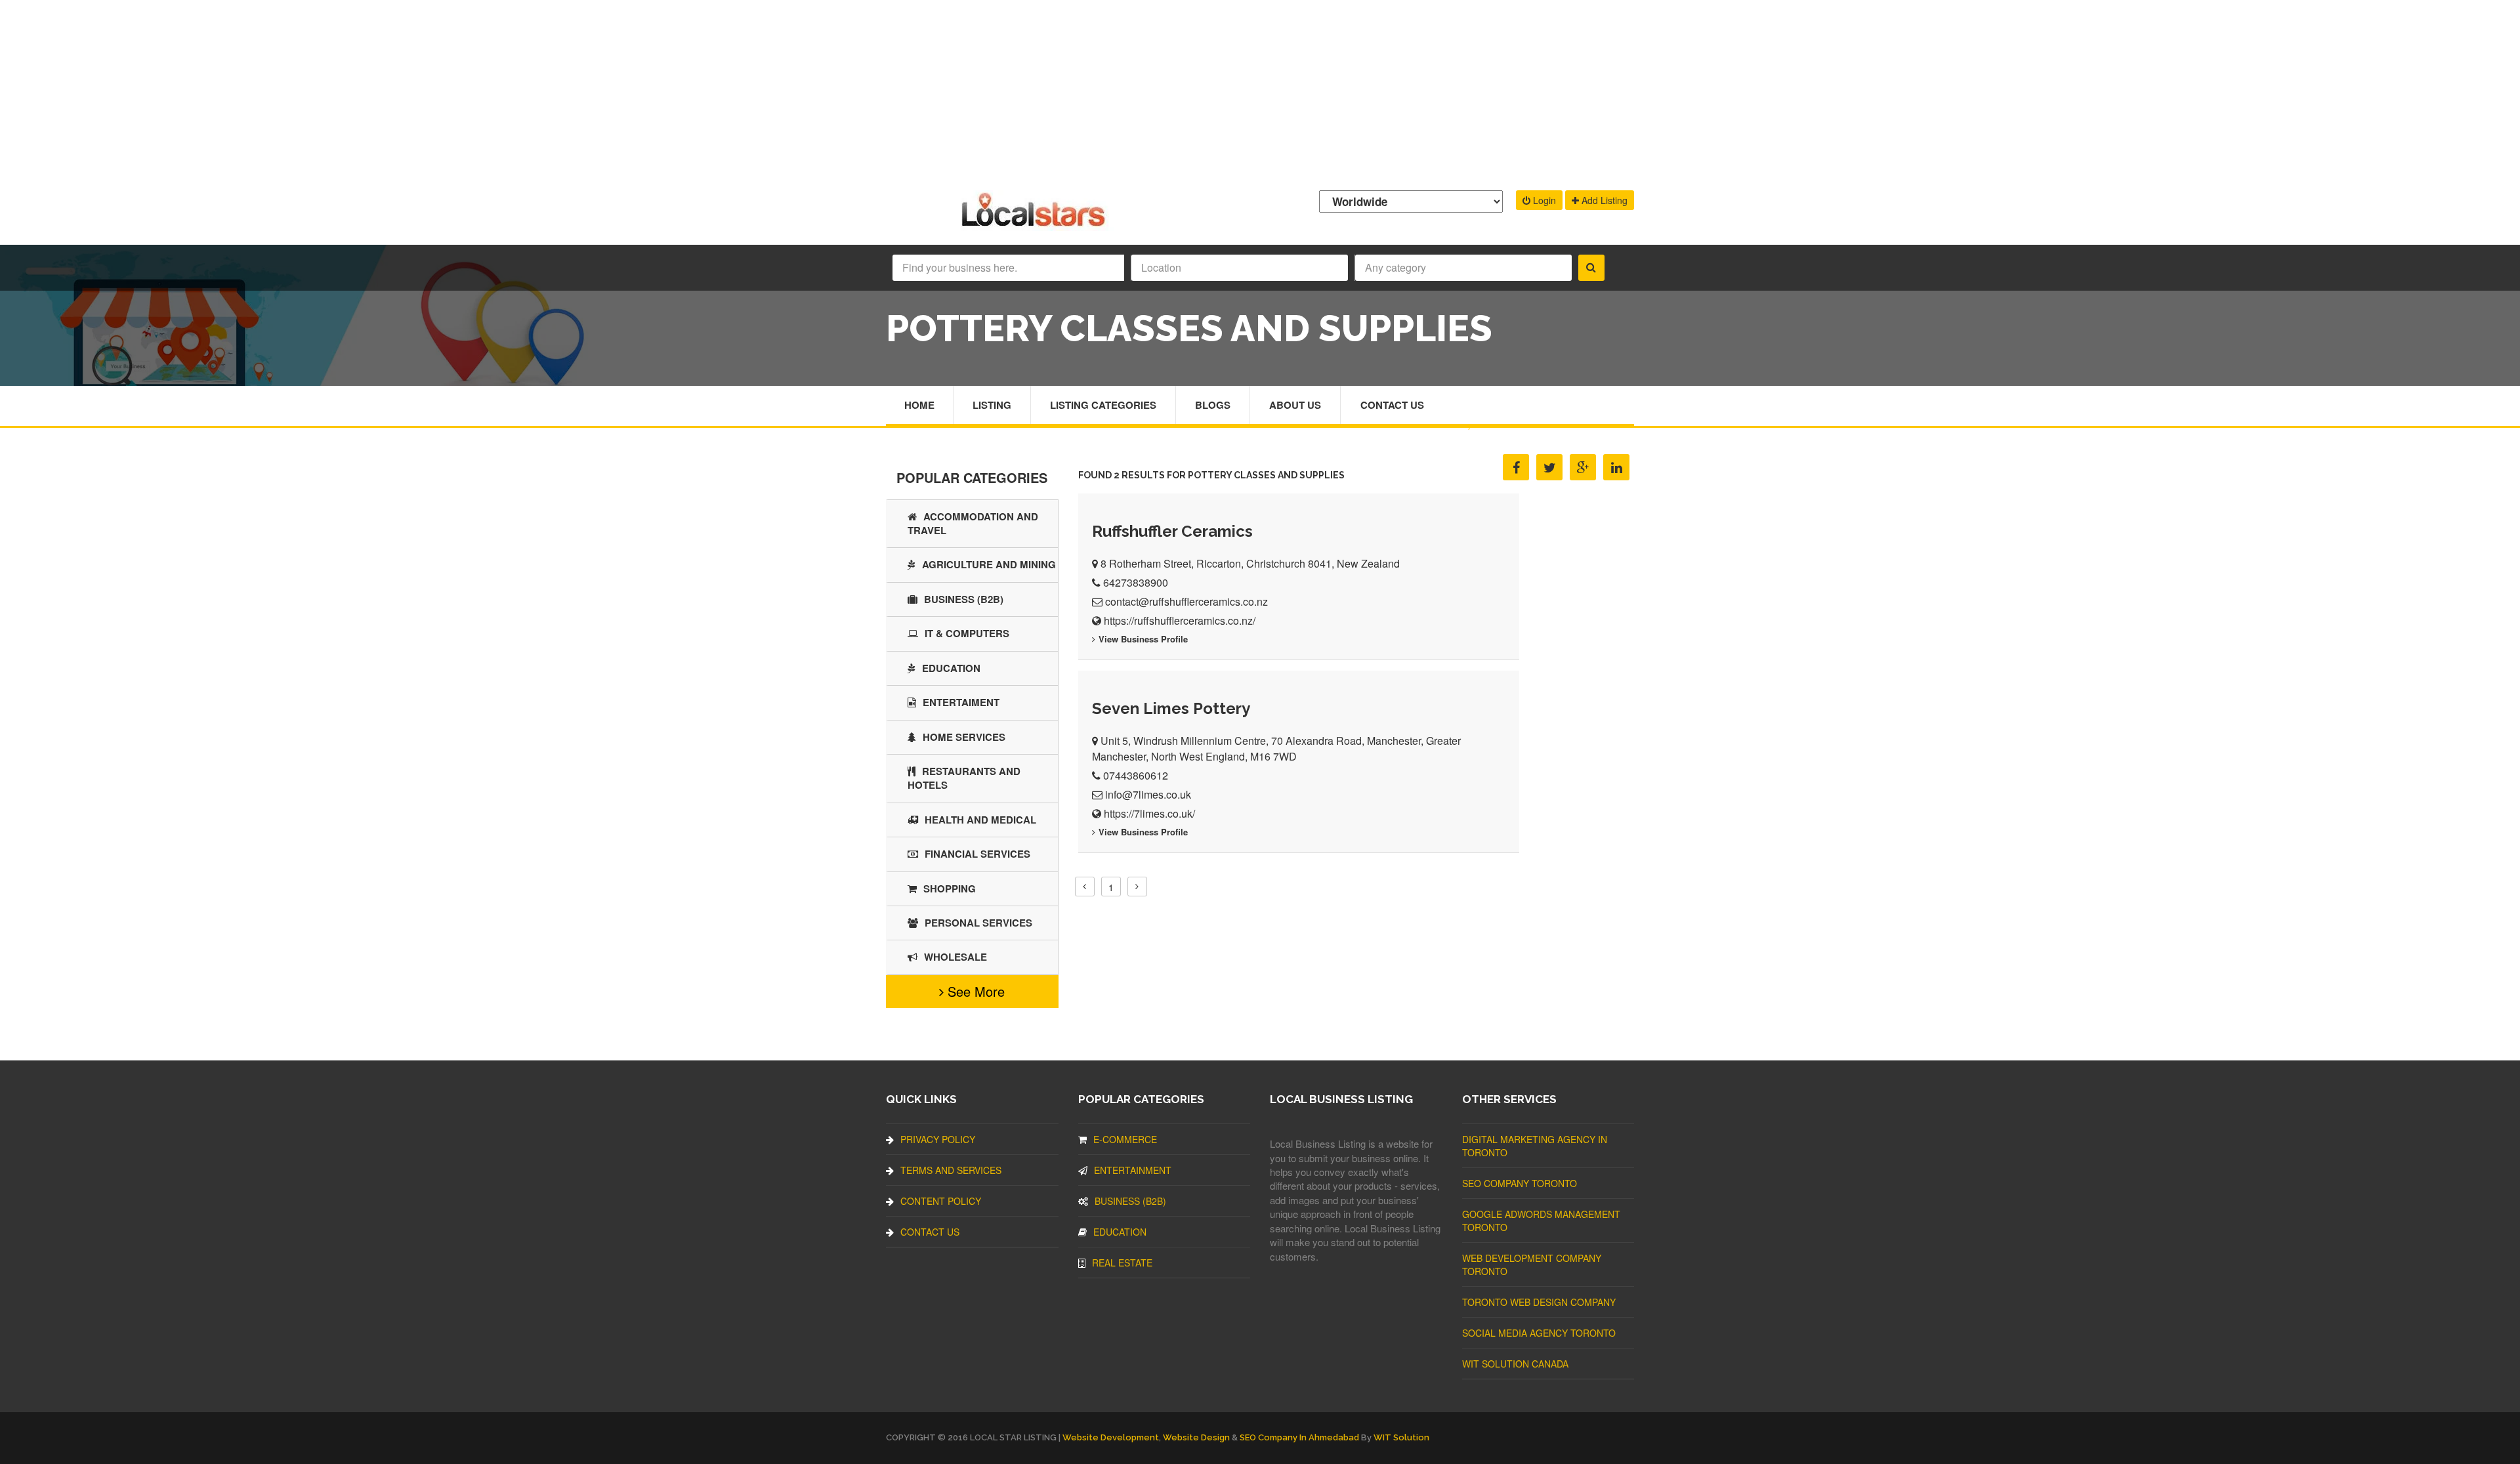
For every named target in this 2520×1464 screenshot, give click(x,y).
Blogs (1213, 405)
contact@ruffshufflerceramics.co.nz (1186, 601)
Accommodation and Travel (973, 523)
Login (1543, 200)
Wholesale (955, 957)
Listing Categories (1103, 405)
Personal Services (978, 923)
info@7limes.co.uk (1148, 794)
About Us (1295, 405)
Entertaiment (961, 702)
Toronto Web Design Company (1539, 1302)
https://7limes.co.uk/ (1149, 813)
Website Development (1111, 1437)
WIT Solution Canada (1515, 1364)
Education (951, 668)
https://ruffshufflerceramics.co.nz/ (1180, 620)
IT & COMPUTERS (967, 633)
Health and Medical (980, 820)
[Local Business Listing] (1036, 225)
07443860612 (1136, 775)
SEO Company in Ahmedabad (1299, 1437)
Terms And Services (951, 1170)
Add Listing (1603, 200)
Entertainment (1133, 1170)
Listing (992, 405)
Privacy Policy (938, 1139)
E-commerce (1125, 1139)
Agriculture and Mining (989, 564)
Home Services (964, 737)
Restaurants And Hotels (964, 778)
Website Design (1196, 1437)
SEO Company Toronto (1520, 1183)
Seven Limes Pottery (1171, 708)
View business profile (1143, 639)
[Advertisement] (1260, 92)
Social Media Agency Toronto (1539, 1333)
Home (919, 405)
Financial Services (977, 854)
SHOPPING (950, 889)
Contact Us (1392, 405)
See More (974, 991)
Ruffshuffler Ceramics (1172, 531)
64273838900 (1136, 582)
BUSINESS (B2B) (964, 599)
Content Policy (941, 1201)
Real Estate (1122, 1263)
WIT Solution (1401, 1437)
